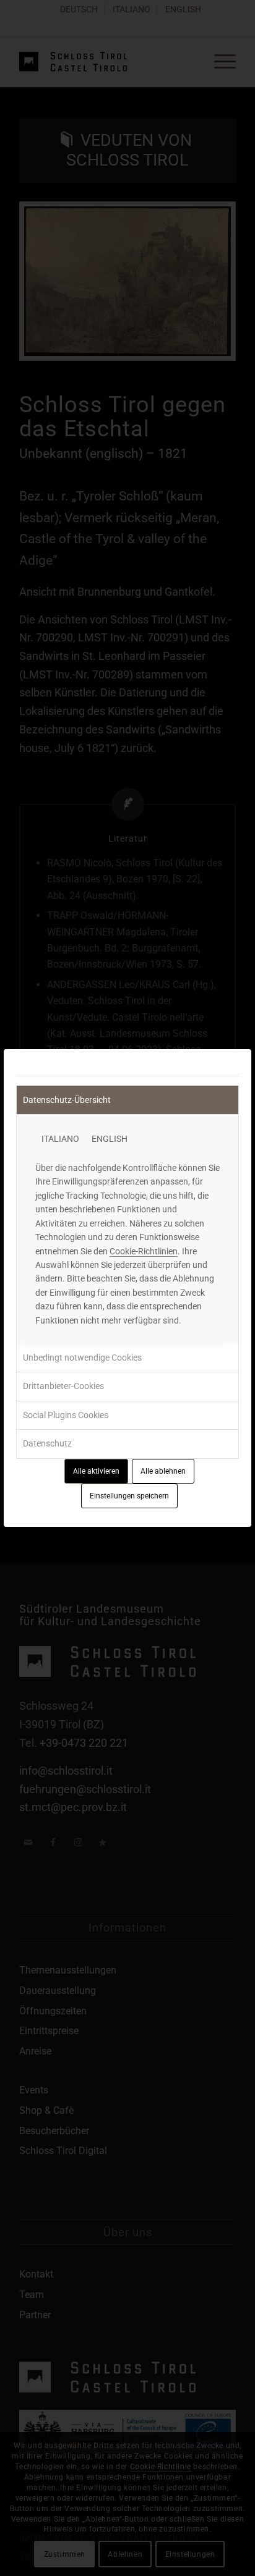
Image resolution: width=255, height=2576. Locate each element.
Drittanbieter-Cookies (63, 1386)
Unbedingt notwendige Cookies (82, 1358)
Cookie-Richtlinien (144, 1251)
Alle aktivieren (96, 1471)
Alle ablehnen (163, 1471)
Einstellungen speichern (129, 1496)
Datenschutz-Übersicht (67, 1100)
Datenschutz (47, 1443)
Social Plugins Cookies (66, 1415)
